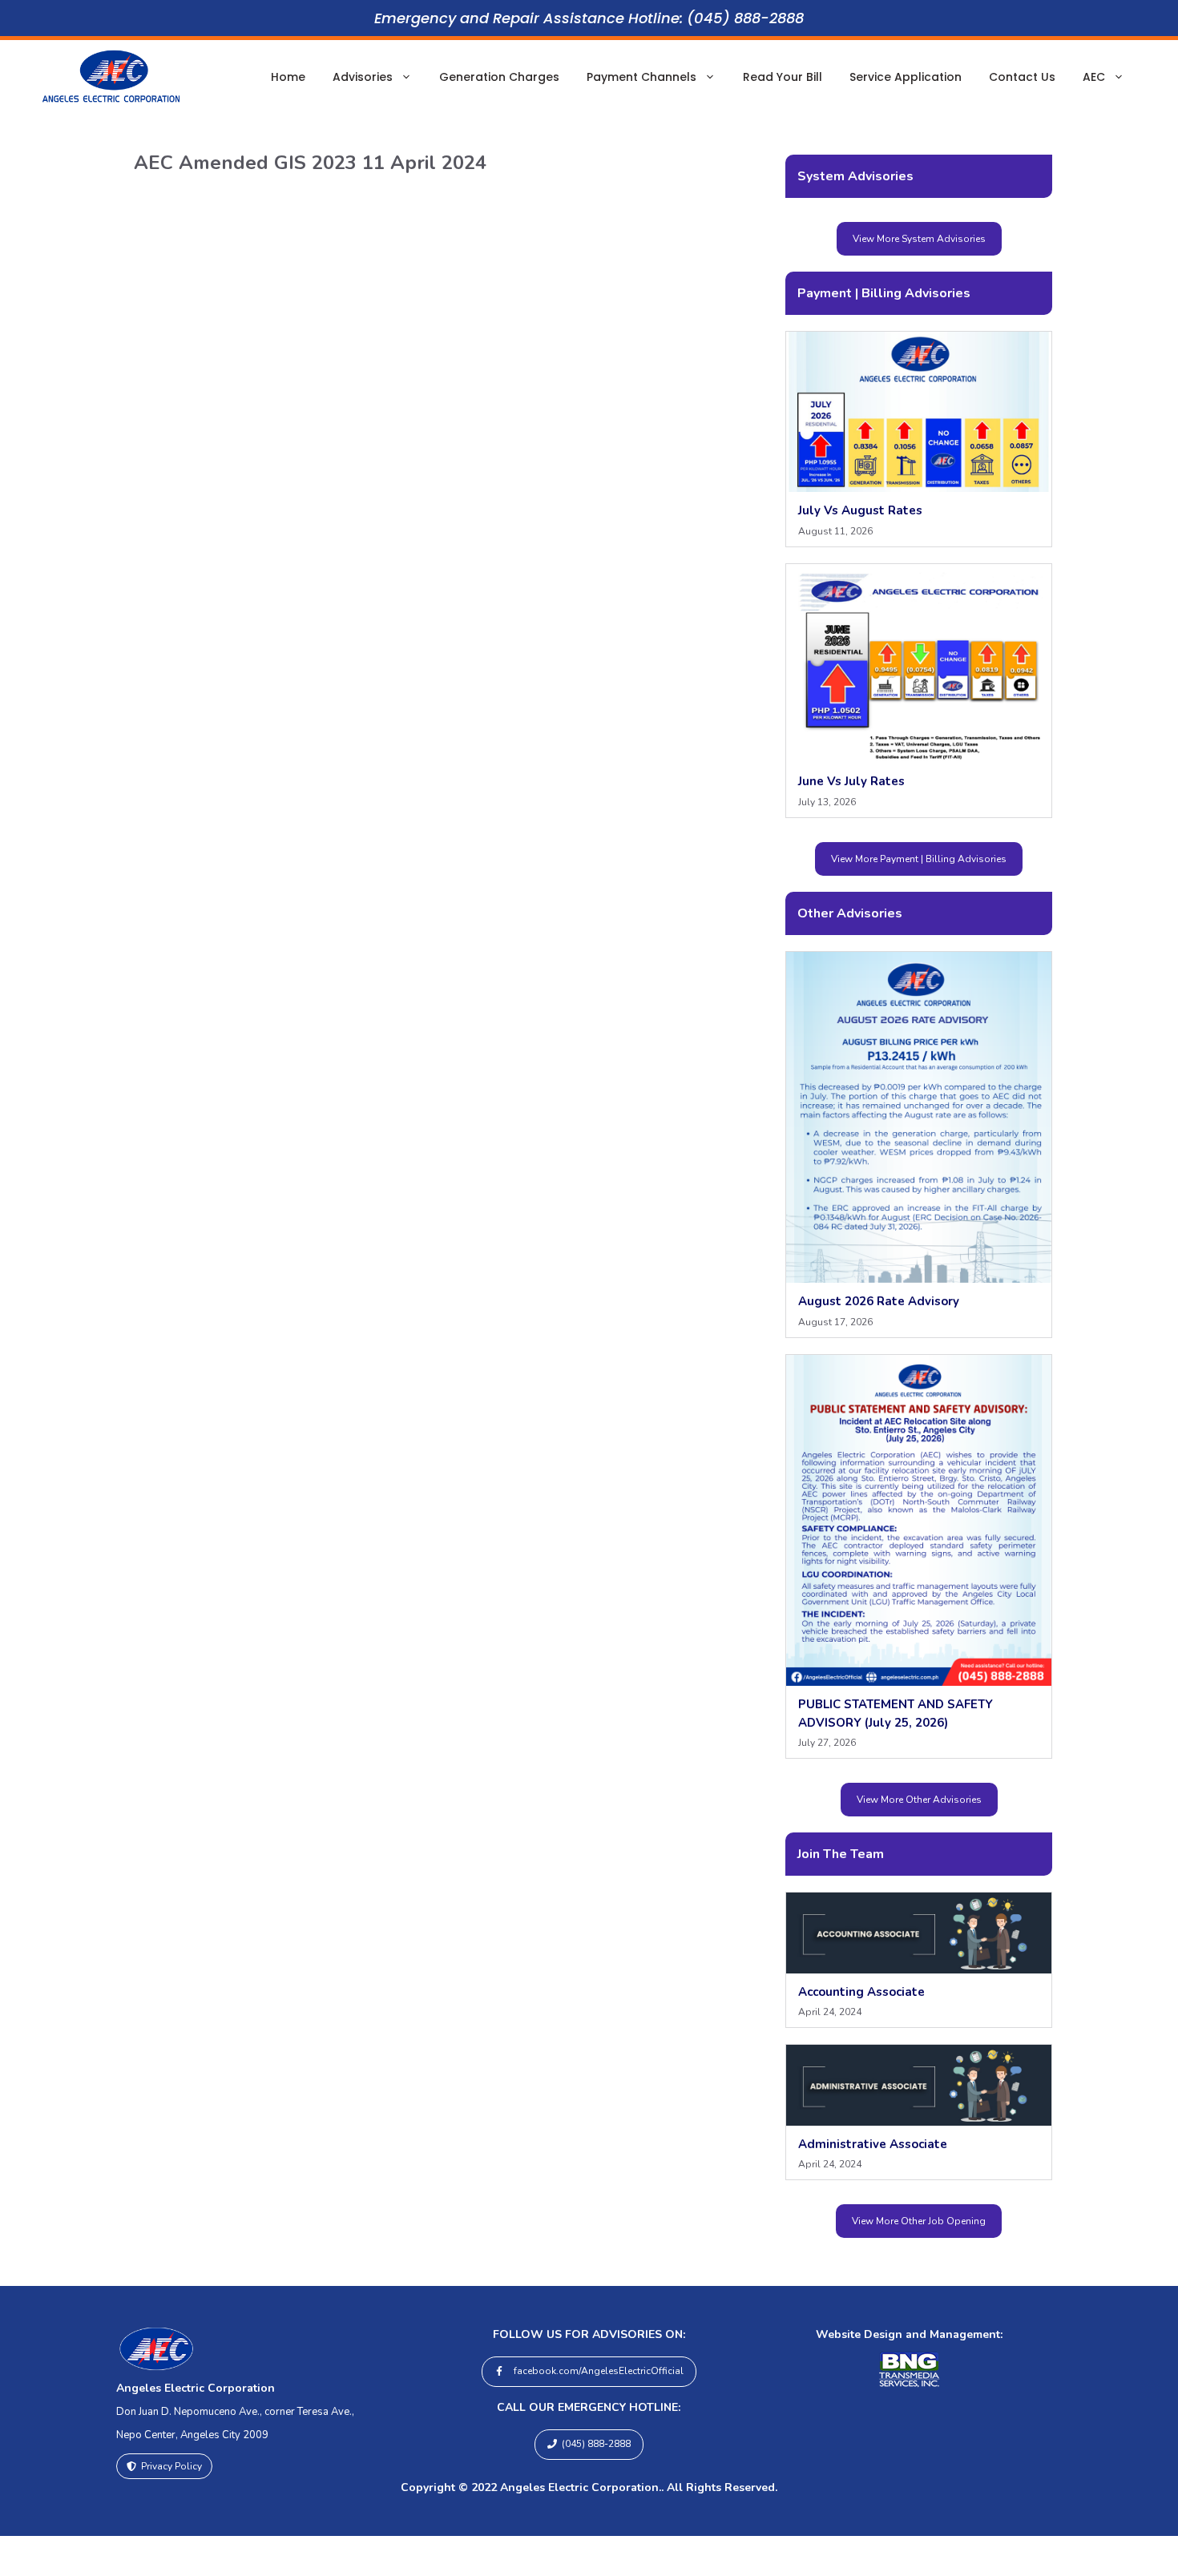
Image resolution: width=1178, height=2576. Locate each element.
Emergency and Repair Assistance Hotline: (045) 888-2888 (589, 18)
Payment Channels (641, 77)
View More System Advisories (919, 239)
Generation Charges (499, 77)
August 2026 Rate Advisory (879, 1301)
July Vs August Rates (860, 510)
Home (288, 77)
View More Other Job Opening (919, 2221)
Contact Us (1022, 77)
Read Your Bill (783, 77)
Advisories (363, 77)
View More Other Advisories (919, 1800)
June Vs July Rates (851, 781)
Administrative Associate (873, 2144)
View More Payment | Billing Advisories (919, 859)
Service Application (906, 77)
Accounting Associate (861, 1992)
